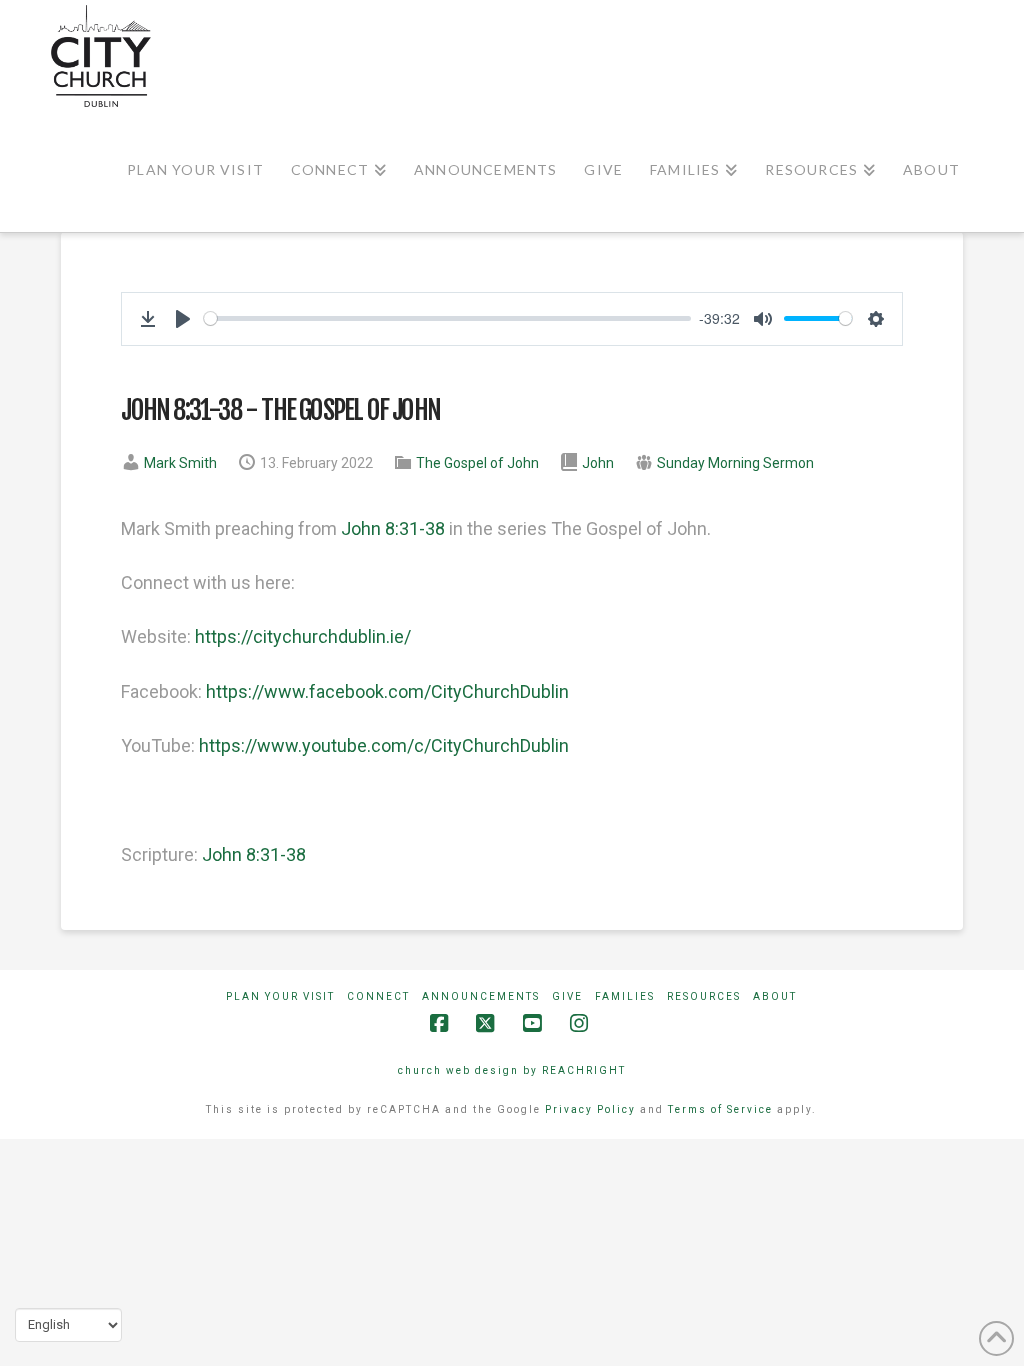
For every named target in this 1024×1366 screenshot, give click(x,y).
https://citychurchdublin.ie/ (303, 636)
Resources (704, 996)
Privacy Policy (590, 1109)
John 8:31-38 (393, 528)
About (775, 996)
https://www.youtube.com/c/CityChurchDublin (384, 745)
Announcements (481, 996)
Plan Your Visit (280, 996)
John (598, 463)
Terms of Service (720, 1109)
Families (625, 996)
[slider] (447, 318)
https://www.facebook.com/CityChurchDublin (387, 691)
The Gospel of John (477, 463)
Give (567, 996)
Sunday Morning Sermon (735, 463)
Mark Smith (180, 463)
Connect (378, 996)
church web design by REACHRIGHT (512, 1070)
